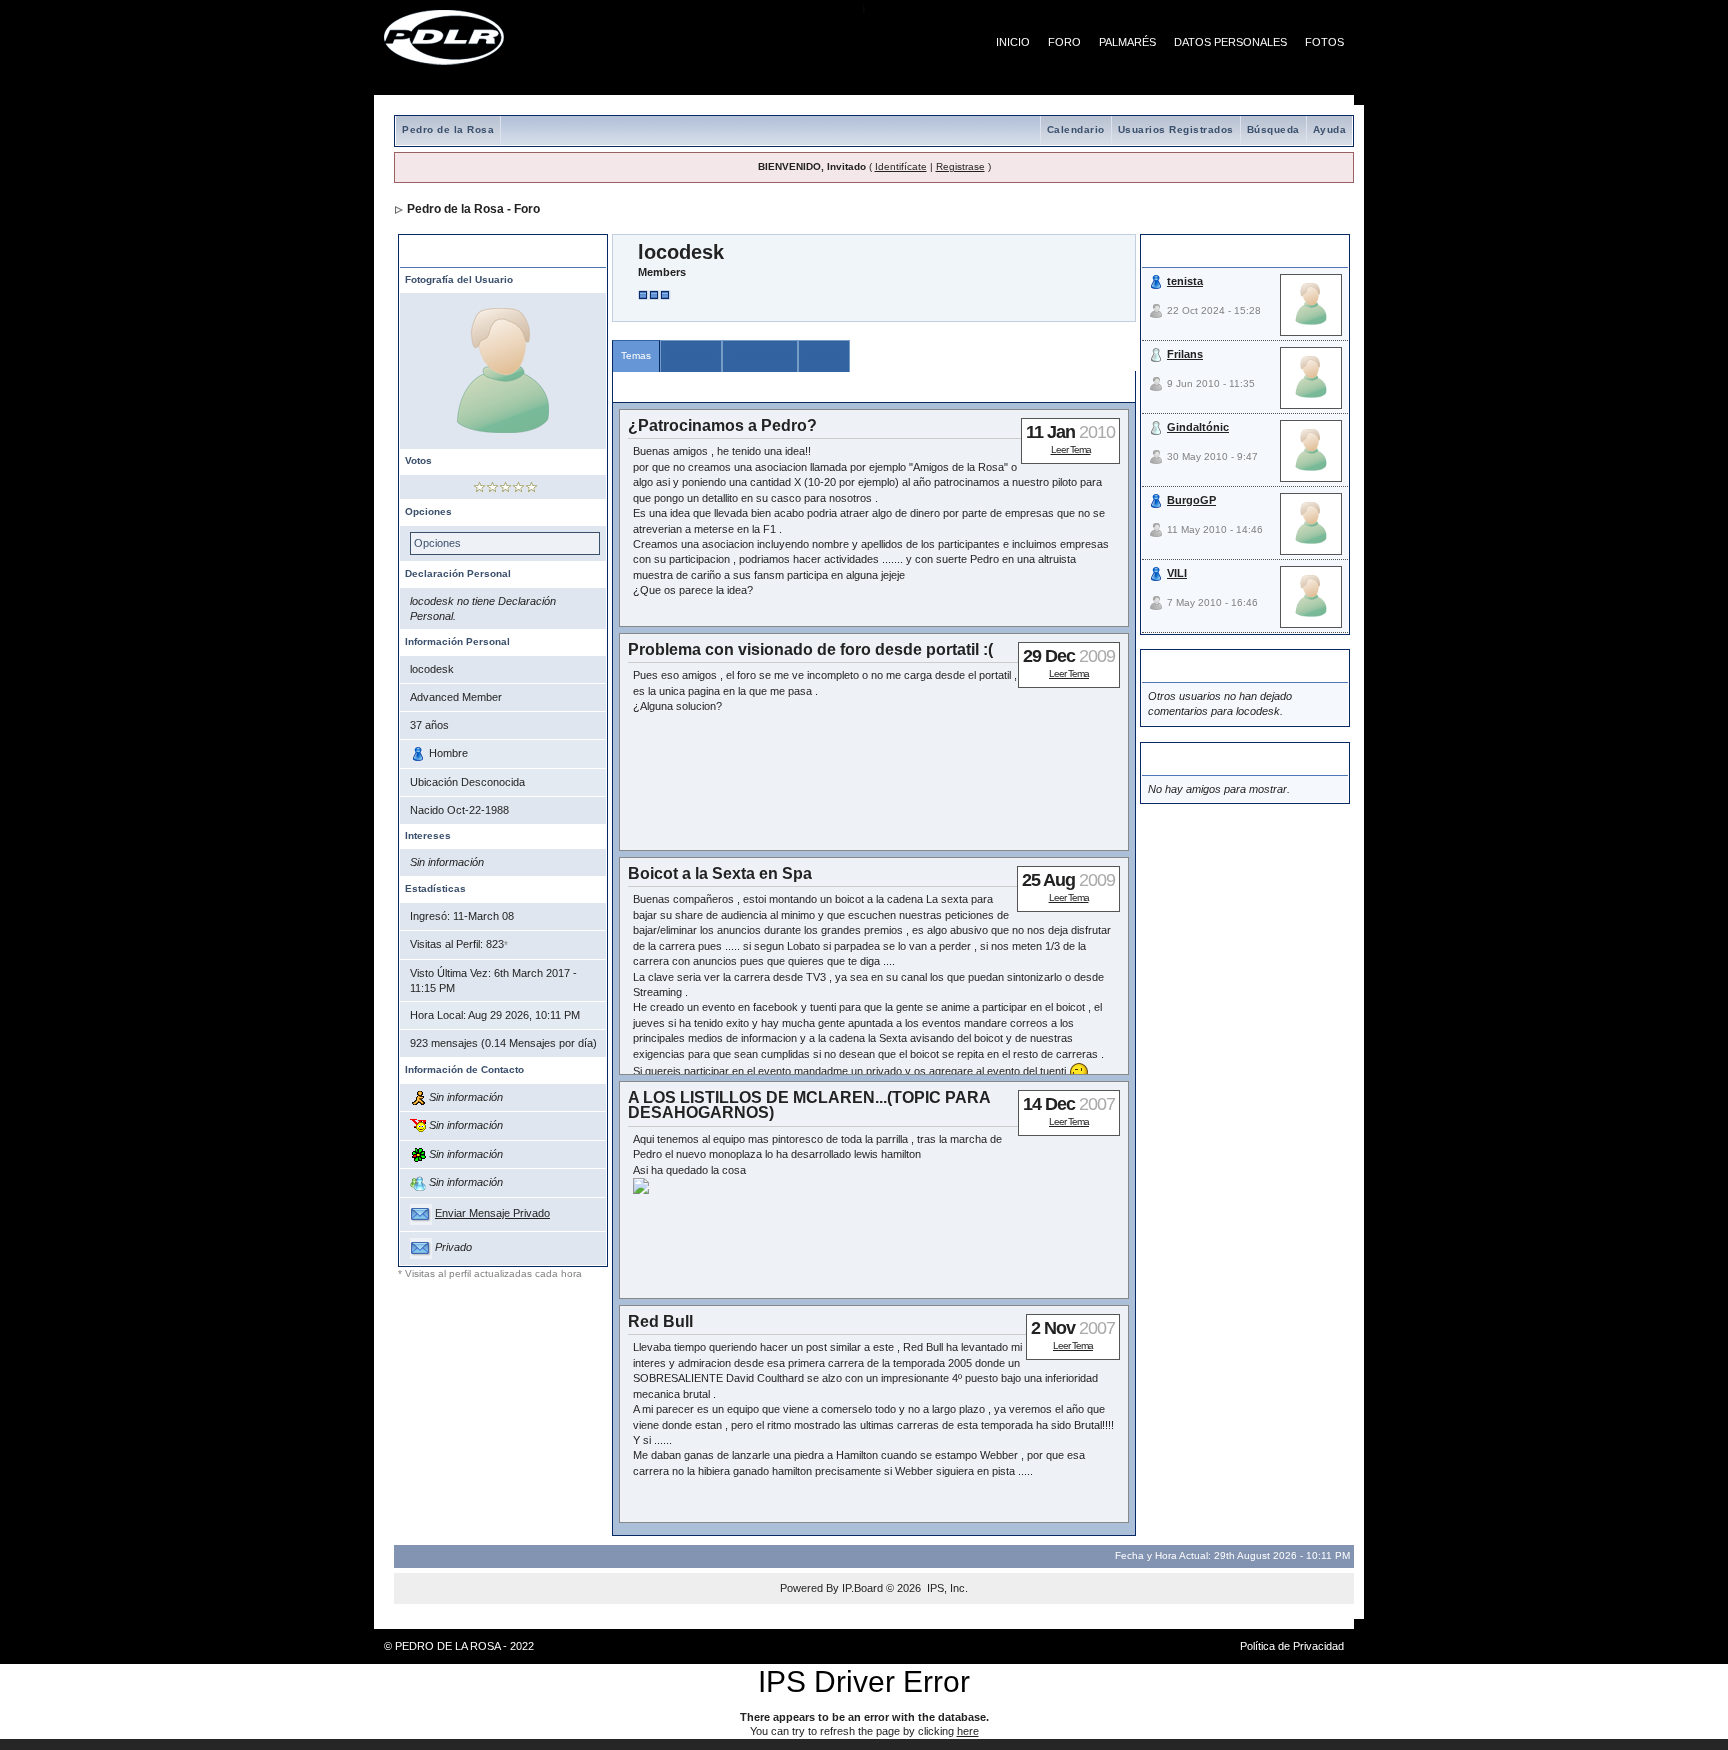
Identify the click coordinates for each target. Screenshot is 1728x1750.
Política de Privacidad (1292, 1646)
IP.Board (862, 1588)
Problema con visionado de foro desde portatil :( (810, 649)
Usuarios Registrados (1176, 129)
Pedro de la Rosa (448, 129)
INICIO (1013, 42)
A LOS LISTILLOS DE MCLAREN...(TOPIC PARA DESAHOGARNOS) (809, 1105)
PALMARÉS (1127, 42)
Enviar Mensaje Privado (492, 1213)
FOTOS (1324, 42)
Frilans (1185, 354)
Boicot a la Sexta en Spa (720, 873)
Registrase (960, 166)
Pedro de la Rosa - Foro (473, 209)
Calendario (1076, 129)
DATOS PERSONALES (1230, 42)
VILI (1177, 573)
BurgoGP (1191, 500)
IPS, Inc (946, 1588)
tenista (1185, 281)
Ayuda (1330, 129)
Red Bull (660, 1321)
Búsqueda (1273, 129)
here (968, 1731)
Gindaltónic (1198, 427)
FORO (1064, 42)
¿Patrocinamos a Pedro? (722, 425)
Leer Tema (1071, 449)
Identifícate (901, 166)
